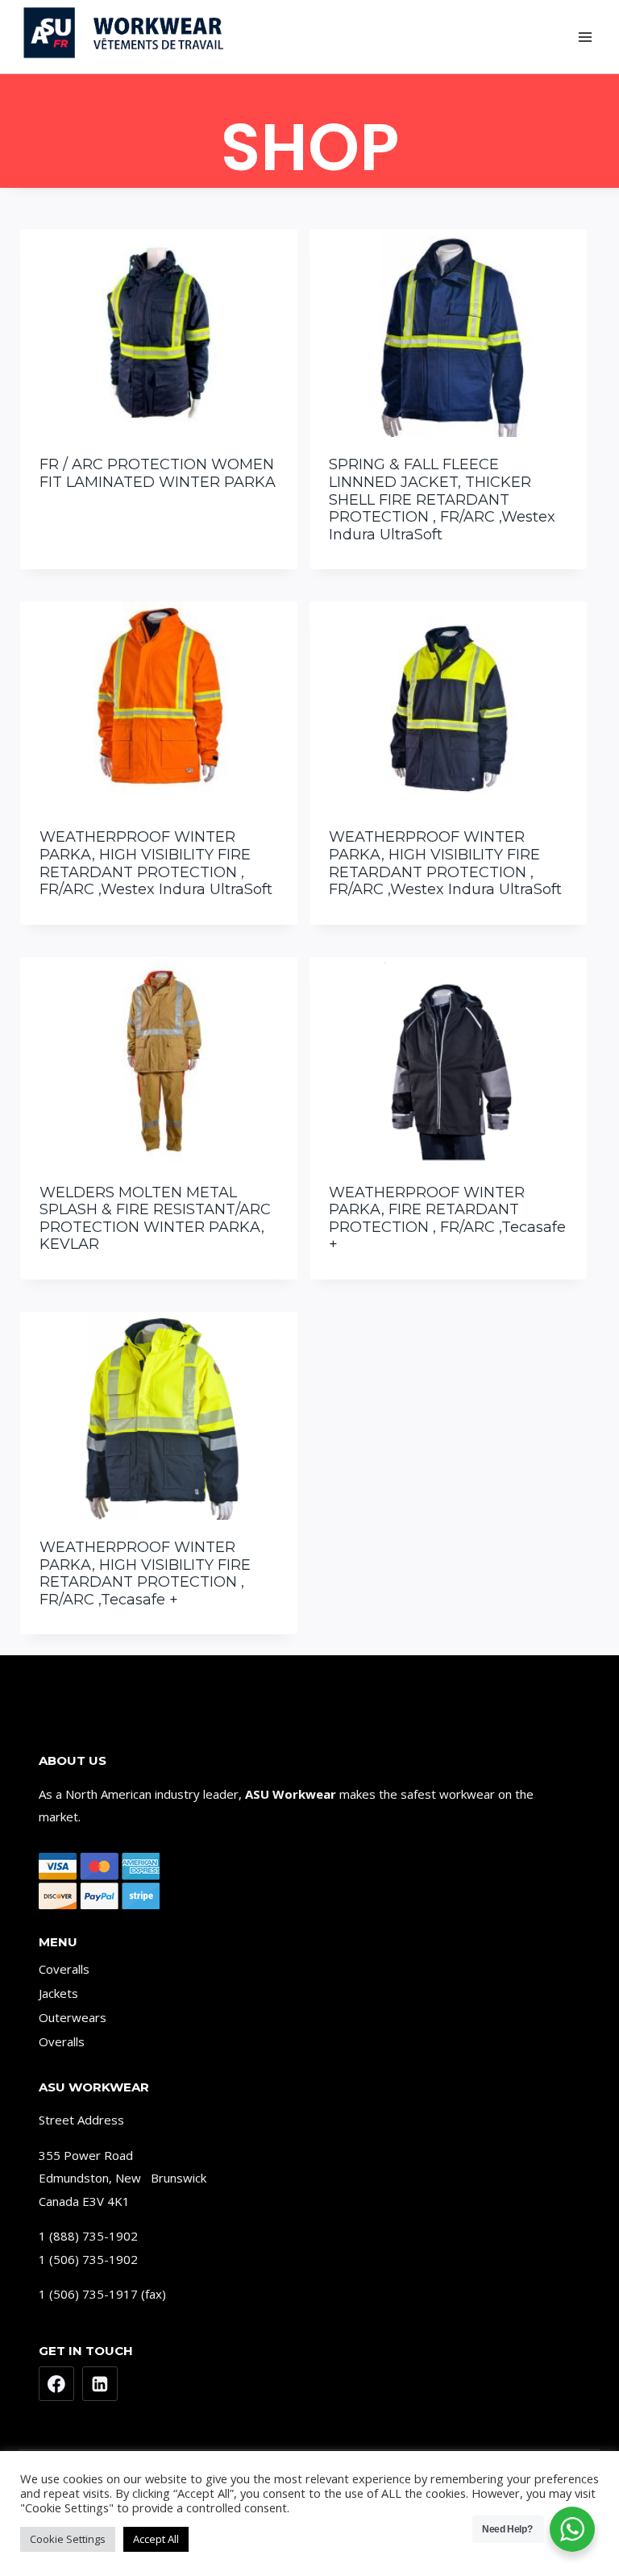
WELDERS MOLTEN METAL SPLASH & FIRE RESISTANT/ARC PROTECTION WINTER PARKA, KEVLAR (155, 1219)
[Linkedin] (100, 2384)
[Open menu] (585, 37)
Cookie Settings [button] (68, 2539)
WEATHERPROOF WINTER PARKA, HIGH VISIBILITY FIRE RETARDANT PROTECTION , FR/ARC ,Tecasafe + (145, 1573)
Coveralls (64, 1969)
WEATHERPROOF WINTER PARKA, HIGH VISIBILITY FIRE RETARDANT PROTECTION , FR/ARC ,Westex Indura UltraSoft (156, 863)
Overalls (62, 2041)
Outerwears (73, 2017)
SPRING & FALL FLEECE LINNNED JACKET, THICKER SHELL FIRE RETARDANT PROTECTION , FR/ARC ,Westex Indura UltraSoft (442, 499)
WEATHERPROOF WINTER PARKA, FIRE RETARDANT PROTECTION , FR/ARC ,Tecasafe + (447, 1219)
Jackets (58, 1993)
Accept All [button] (156, 2539)
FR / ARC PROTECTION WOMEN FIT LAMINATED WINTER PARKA (158, 473)
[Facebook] (56, 2384)
